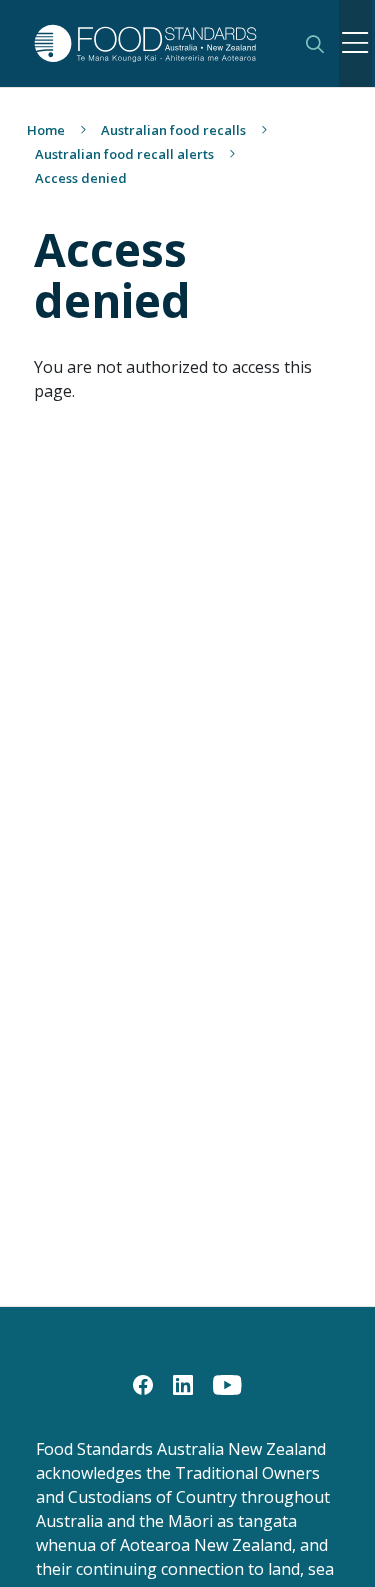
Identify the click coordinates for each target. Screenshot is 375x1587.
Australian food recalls (173, 130)
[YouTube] (227, 1383)
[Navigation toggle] (355, 43)
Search (315, 44)
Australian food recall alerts (124, 154)
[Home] (156, 43)
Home (46, 130)
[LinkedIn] (183, 1383)
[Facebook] (143, 1383)
